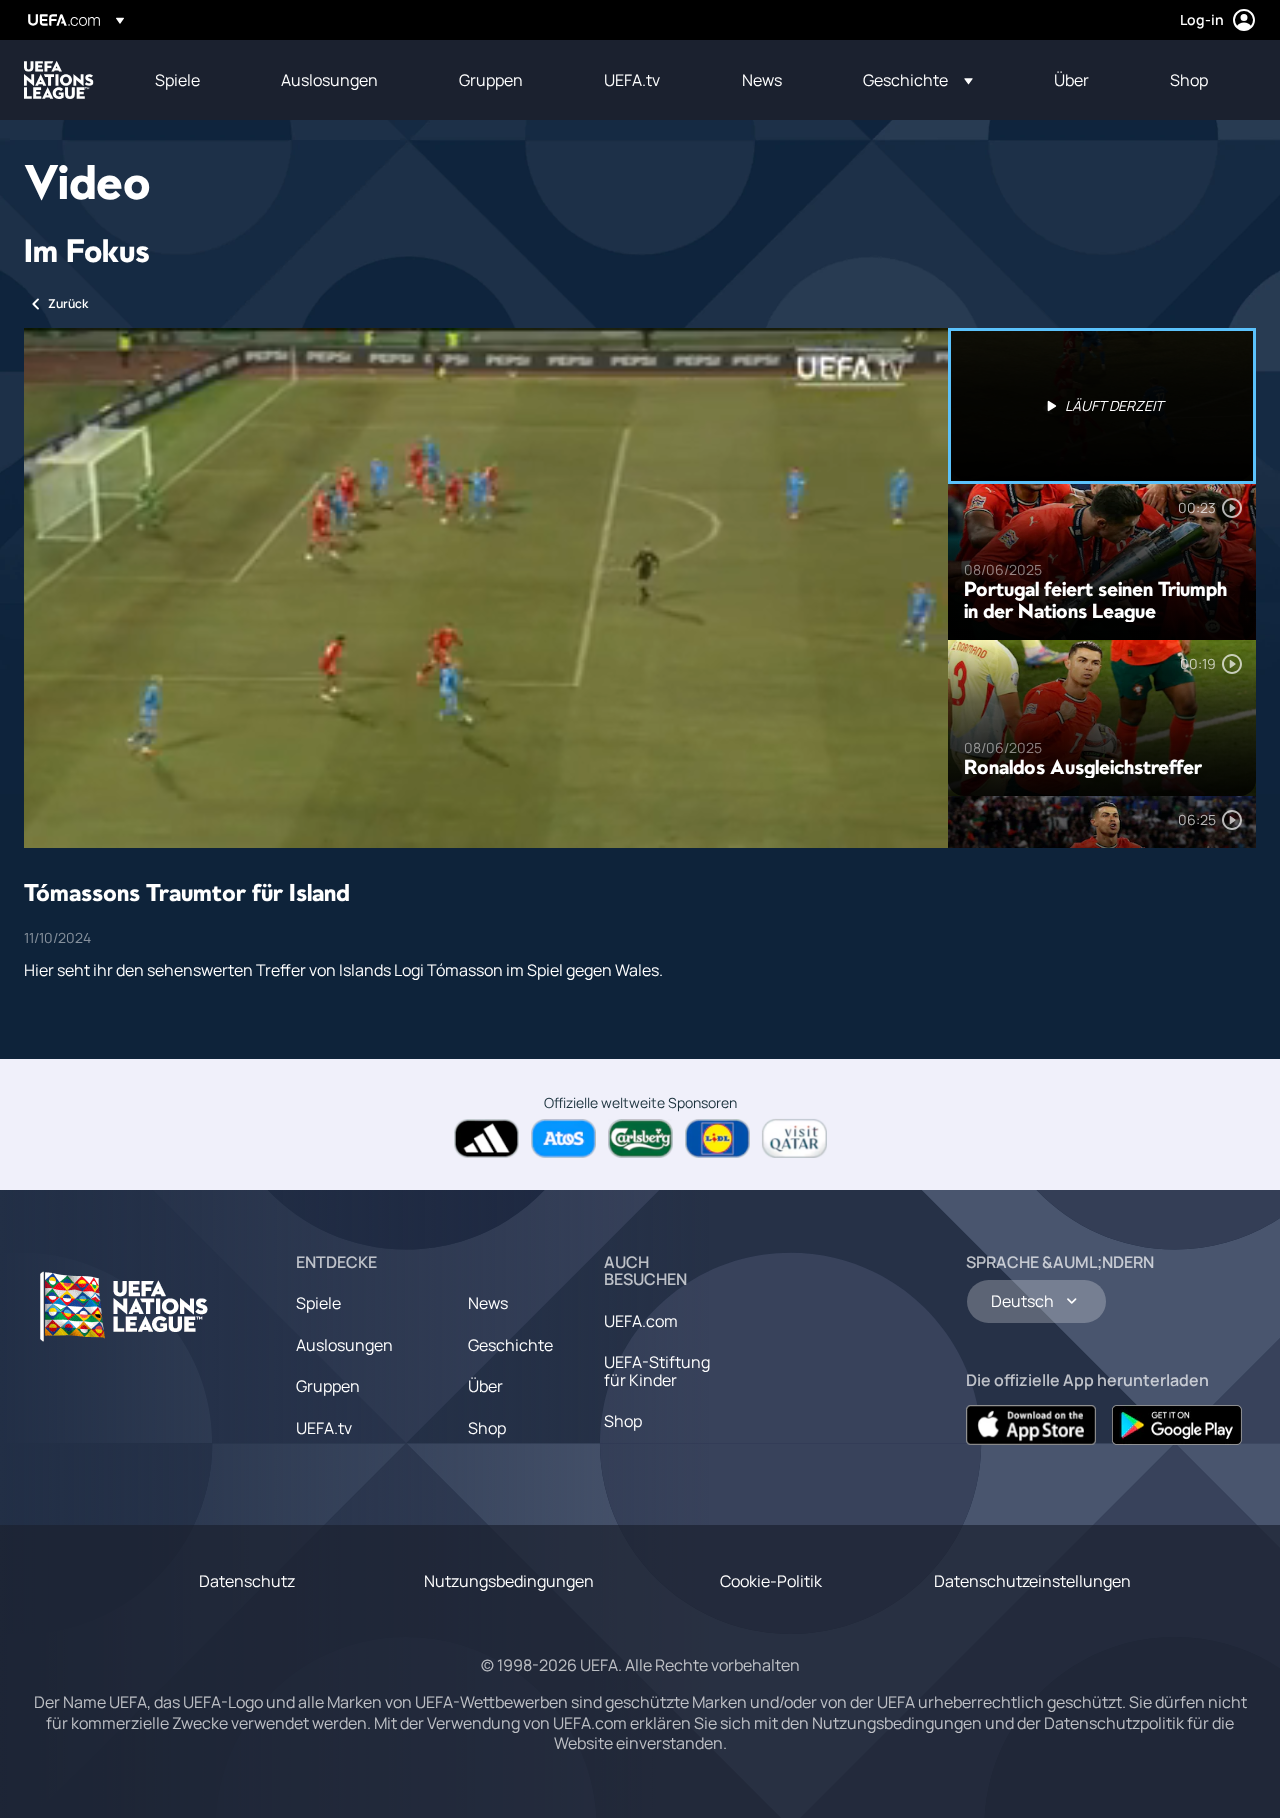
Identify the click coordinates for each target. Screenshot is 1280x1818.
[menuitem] (193, 80)
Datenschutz (247, 1581)
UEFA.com (641, 1321)
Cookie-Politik (771, 1581)
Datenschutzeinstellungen (1032, 1581)
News (488, 1303)
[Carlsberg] (640, 1138)
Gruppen (328, 1386)
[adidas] (486, 1138)
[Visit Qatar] (794, 1138)
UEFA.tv (324, 1428)
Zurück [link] (68, 303)
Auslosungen (344, 1345)
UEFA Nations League (59, 80)
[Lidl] (717, 1138)
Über (485, 1386)
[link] (177, 80)
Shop (487, 1428)
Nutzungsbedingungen (509, 1581)
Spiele (318, 1303)
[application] (486, 588)
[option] (1102, 406)
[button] (918, 80)
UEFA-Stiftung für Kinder (657, 1371)
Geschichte (510, 1345)
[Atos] (563, 1138)
